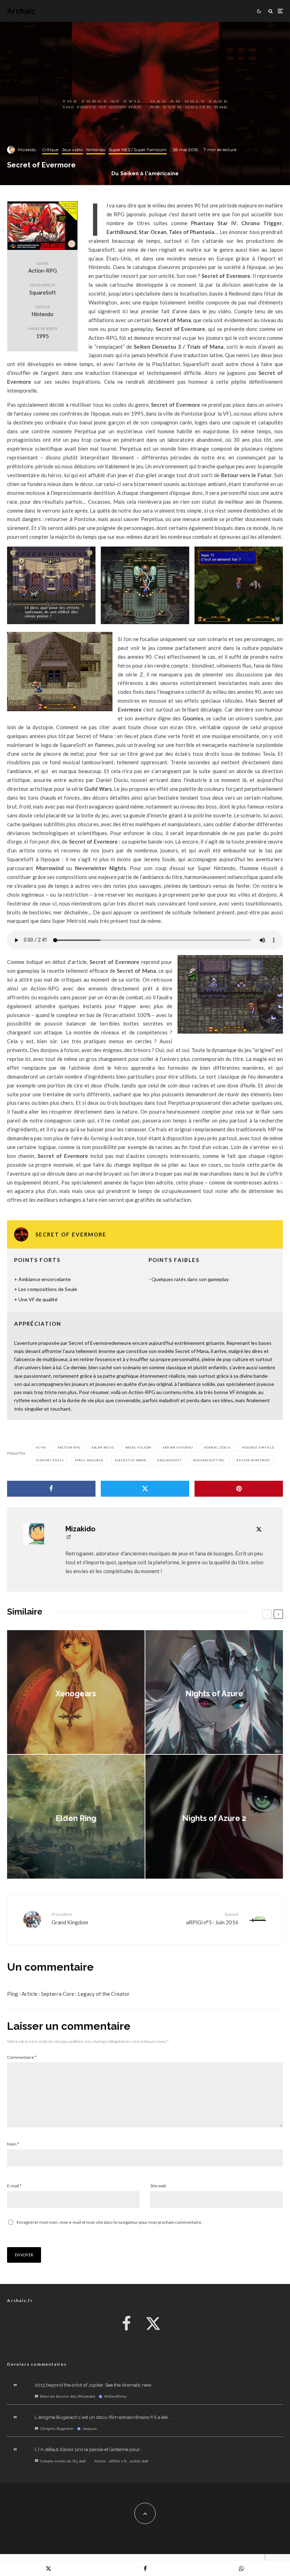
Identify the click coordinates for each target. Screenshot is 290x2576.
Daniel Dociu (219, 1447)
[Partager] (51, 1489)
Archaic (21, 11)
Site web (158, 2186)
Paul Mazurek (90, 1460)
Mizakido (27, 150)
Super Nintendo (254, 1460)
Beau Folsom (139, 1447)
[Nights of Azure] (214, 1692)
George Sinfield (259, 1447)
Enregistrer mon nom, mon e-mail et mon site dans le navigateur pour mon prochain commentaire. (109, 2222)
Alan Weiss (104, 1447)
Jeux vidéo (72, 150)
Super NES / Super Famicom (138, 150)
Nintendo (96, 150)
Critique (50, 150)
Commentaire (22, 2057)
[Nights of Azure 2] (214, 1817)
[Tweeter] (145, 1489)
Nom (13, 2144)
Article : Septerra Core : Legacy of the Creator (76, 1994)
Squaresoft (171, 1460)
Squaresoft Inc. (210, 1460)
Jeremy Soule (51, 1460)
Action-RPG (70, 1447)
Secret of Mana (132, 1460)
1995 (42, 1447)
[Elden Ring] (76, 1817)
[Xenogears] (76, 1692)
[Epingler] (239, 1489)
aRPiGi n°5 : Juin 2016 (212, 1918)
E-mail (14, 2186)
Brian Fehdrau (179, 1447)
